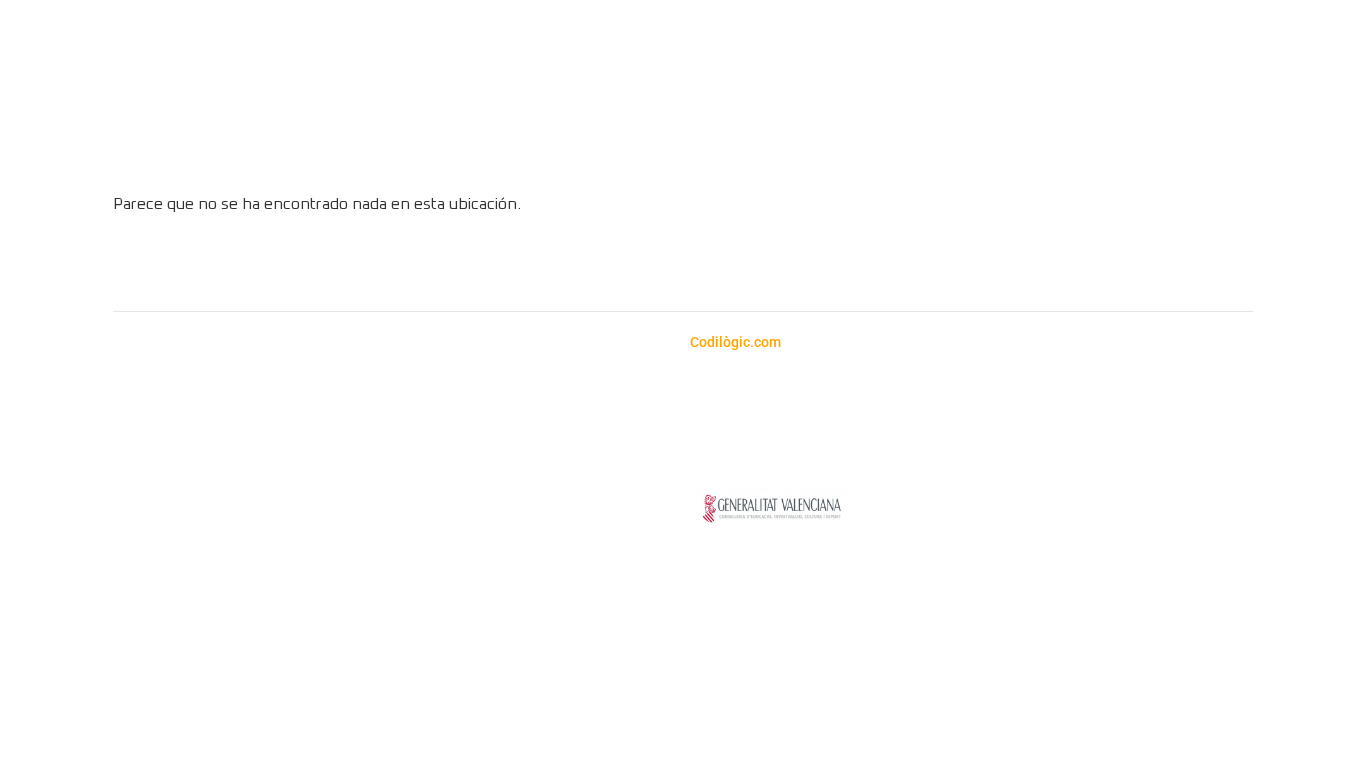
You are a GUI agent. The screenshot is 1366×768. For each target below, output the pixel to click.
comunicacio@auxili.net (441, 476)
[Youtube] (711, 266)
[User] (1318, 117)
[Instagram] (601, 266)
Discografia (760, 149)
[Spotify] (656, 266)
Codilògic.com (737, 342)
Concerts (577, 149)
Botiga (491, 149)
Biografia (865, 149)
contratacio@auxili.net (548, 428)
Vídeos (664, 149)
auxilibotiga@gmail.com (167, 428)
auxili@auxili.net (139, 452)
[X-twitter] (766, 266)
